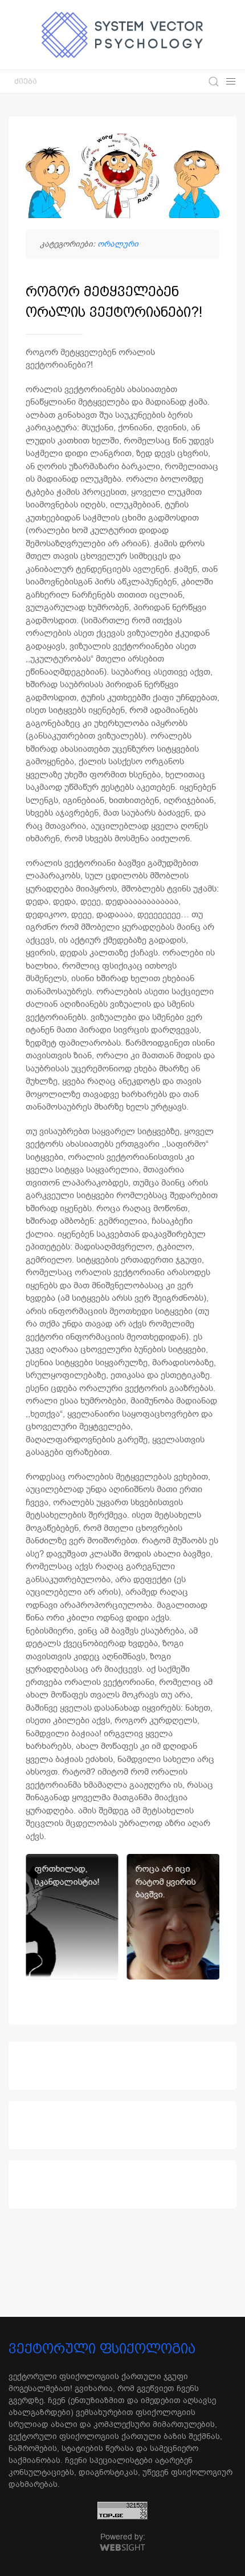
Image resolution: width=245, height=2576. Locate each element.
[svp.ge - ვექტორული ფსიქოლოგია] (122, 35)
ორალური (118, 244)
